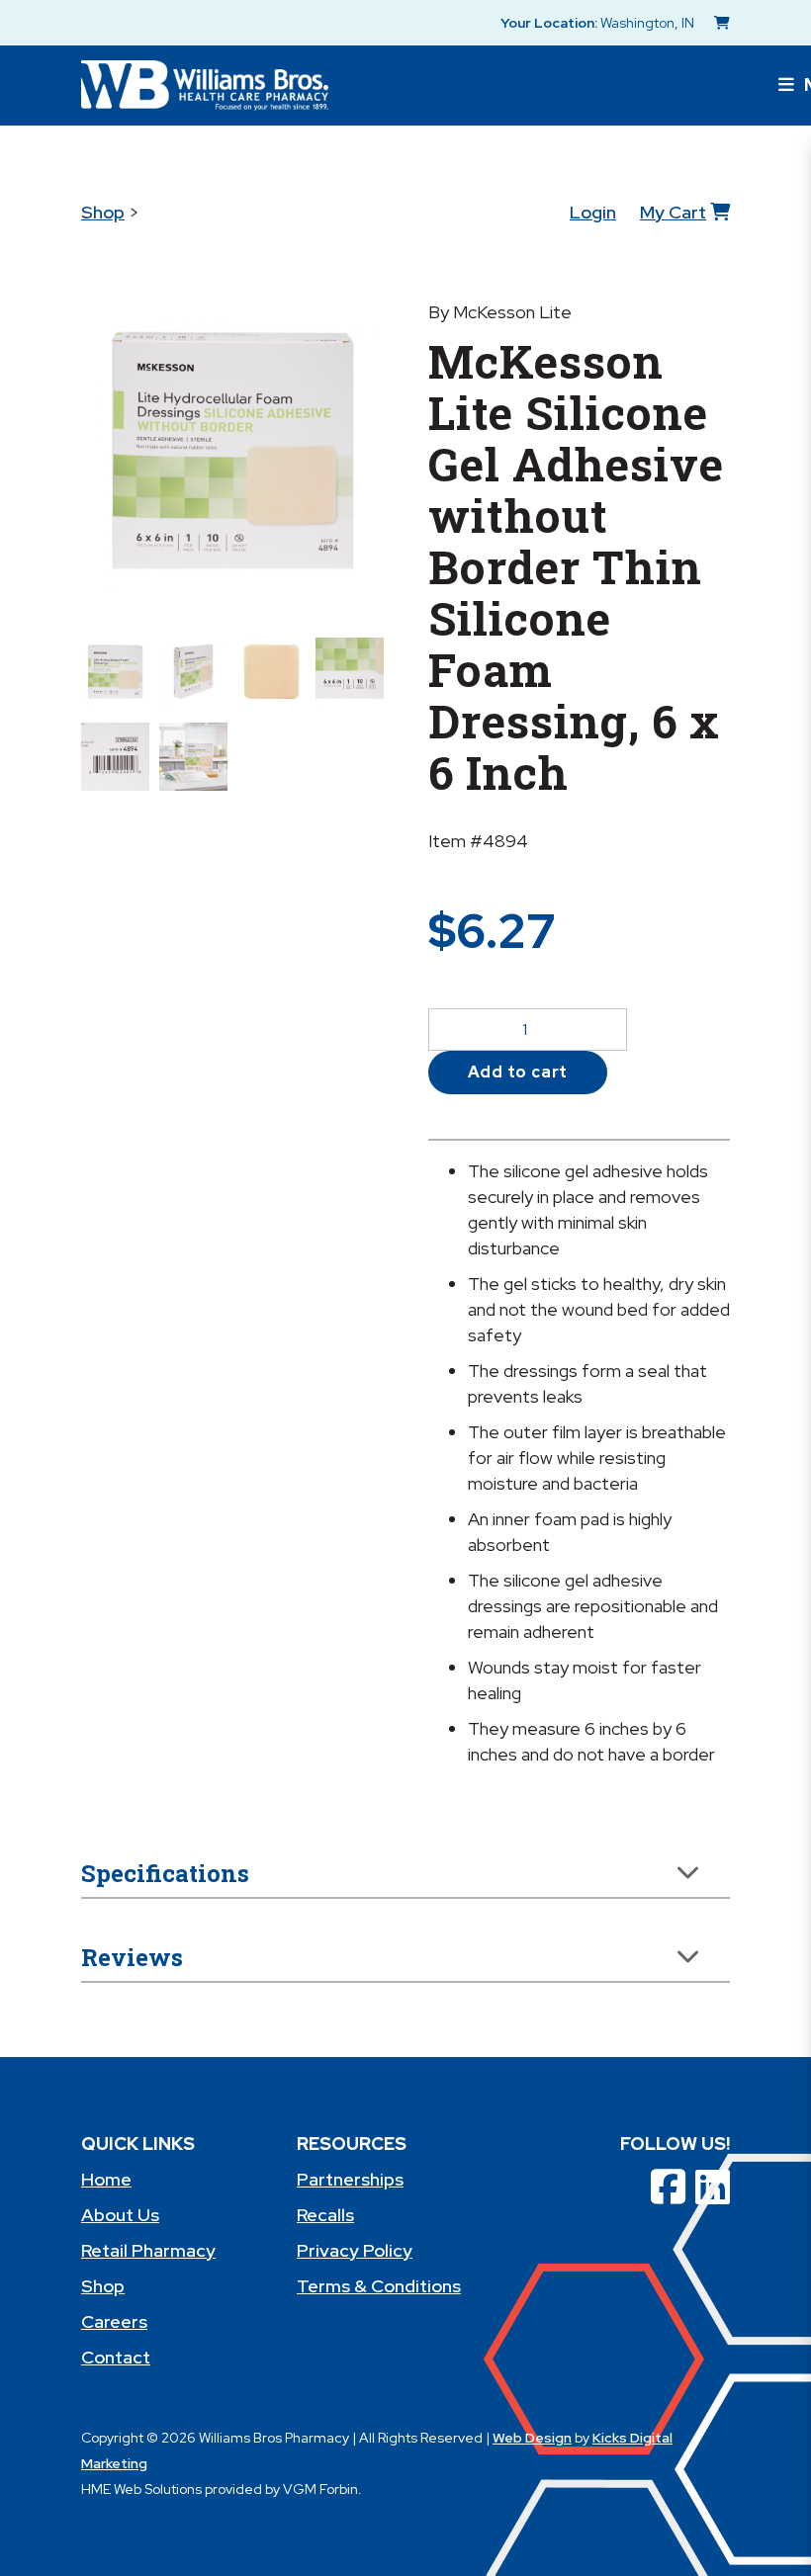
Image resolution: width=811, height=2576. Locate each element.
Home (106, 2179)
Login (593, 212)
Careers (114, 2321)
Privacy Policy (355, 2250)
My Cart (673, 212)
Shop (103, 212)
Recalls (325, 2215)
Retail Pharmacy (148, 2250)
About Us (120, 2215)
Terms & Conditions (379, 2286)
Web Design (532, 2438)
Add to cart (518, 1072)
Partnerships (350, 2179)
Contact (116, 2357)
